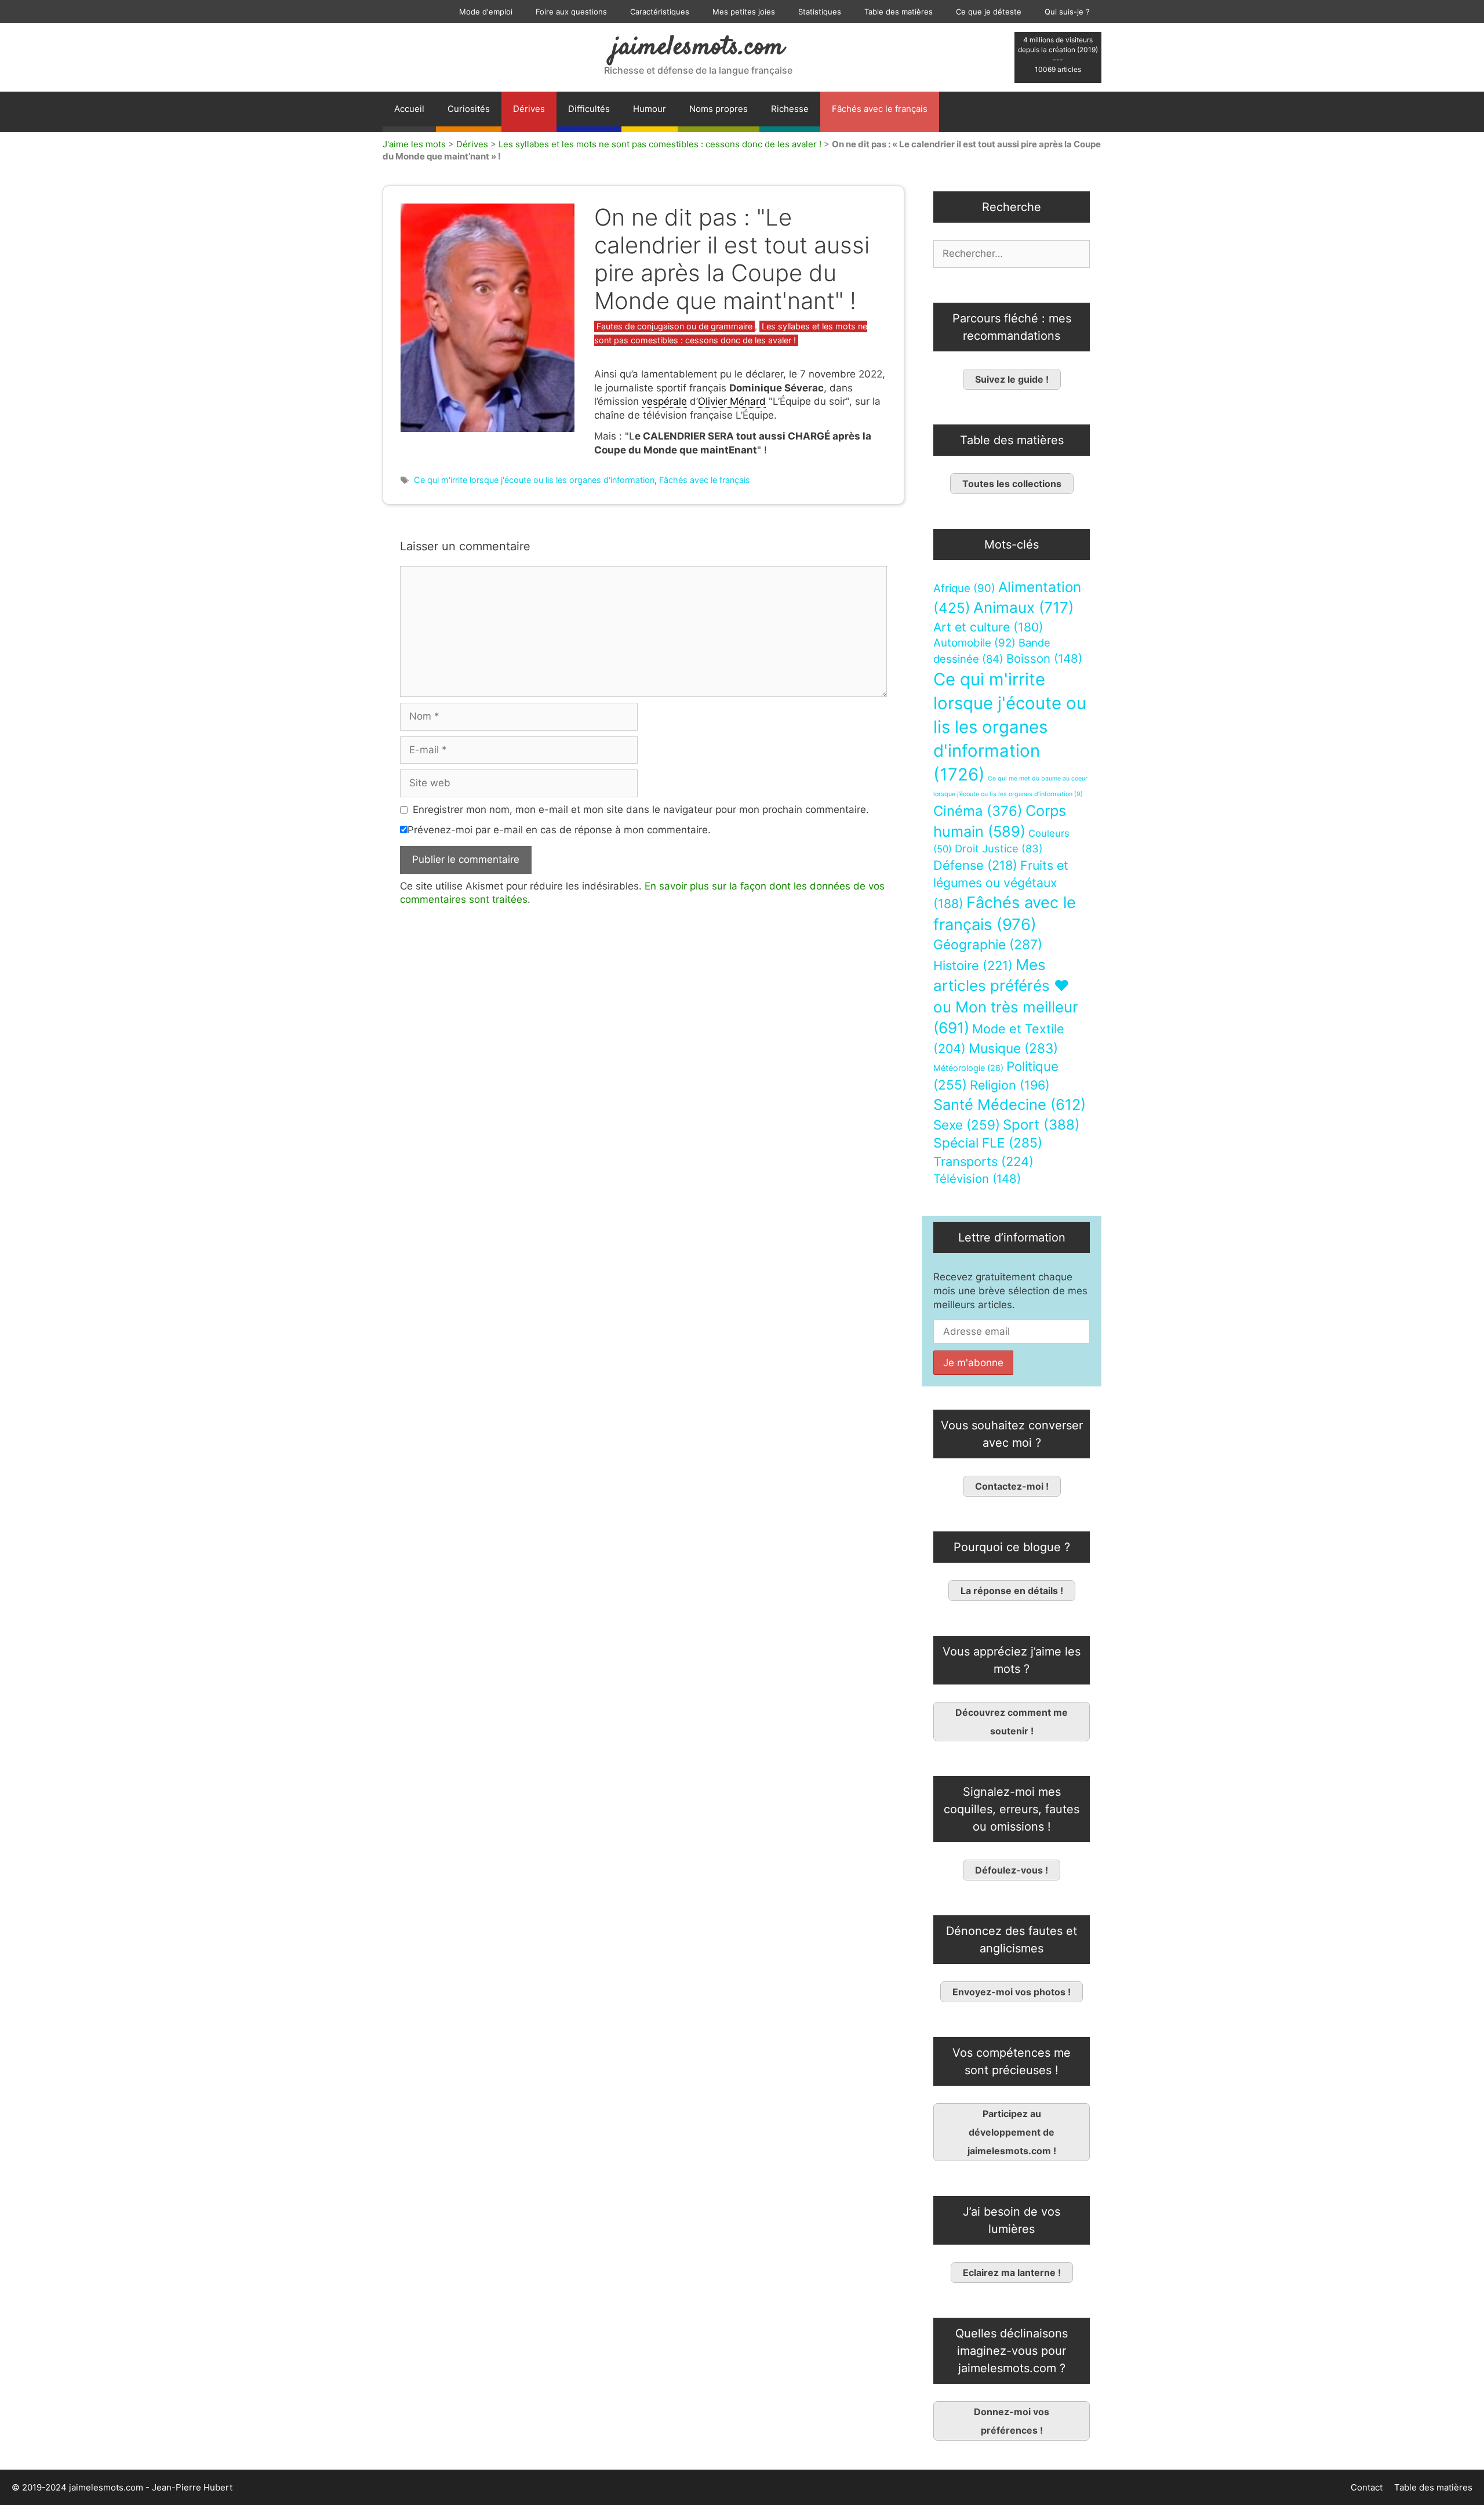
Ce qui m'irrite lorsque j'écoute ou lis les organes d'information (534, 480)
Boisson (1044, 658)
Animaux (1023, 607)
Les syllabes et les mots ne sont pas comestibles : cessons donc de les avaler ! (660, 144)
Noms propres (719, 109)
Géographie (988, 945)
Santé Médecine (1010, 1104)
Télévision (977, 1179)
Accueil (409, 109)
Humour (650, 109)
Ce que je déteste (989, 12)
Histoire (973, 965)
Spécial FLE (988, 1143)
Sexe (967, 1125)
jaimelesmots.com (698, 48)
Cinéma (978, 811)
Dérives (529, 109)
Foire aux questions (571, 12)
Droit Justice (999, 848)
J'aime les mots (414, 144)
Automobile (974, 643)
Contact (1367, 2487)
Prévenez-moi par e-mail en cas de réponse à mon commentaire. (559, 830)
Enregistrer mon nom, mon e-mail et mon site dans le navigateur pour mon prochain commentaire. (641, 809)
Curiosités (469, 109)
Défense (975, 865)
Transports (983, 1161)
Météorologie (968, 1068)
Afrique (964, 588)
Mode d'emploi (486, 12)
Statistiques (820, 12)
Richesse (790, 109)
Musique (1013, 1048)
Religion (1010, 1085)
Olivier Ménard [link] (732, 401)
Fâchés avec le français (880, 109)
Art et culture (988, 627)
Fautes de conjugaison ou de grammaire (674, 326)
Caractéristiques (660, 12)
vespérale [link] (664, 401)
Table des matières (899, 12)
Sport (1041, 1125)
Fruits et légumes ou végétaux (1001, 884)
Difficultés (589, 109)
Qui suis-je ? (1067, 12)
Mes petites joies (744, 12)
